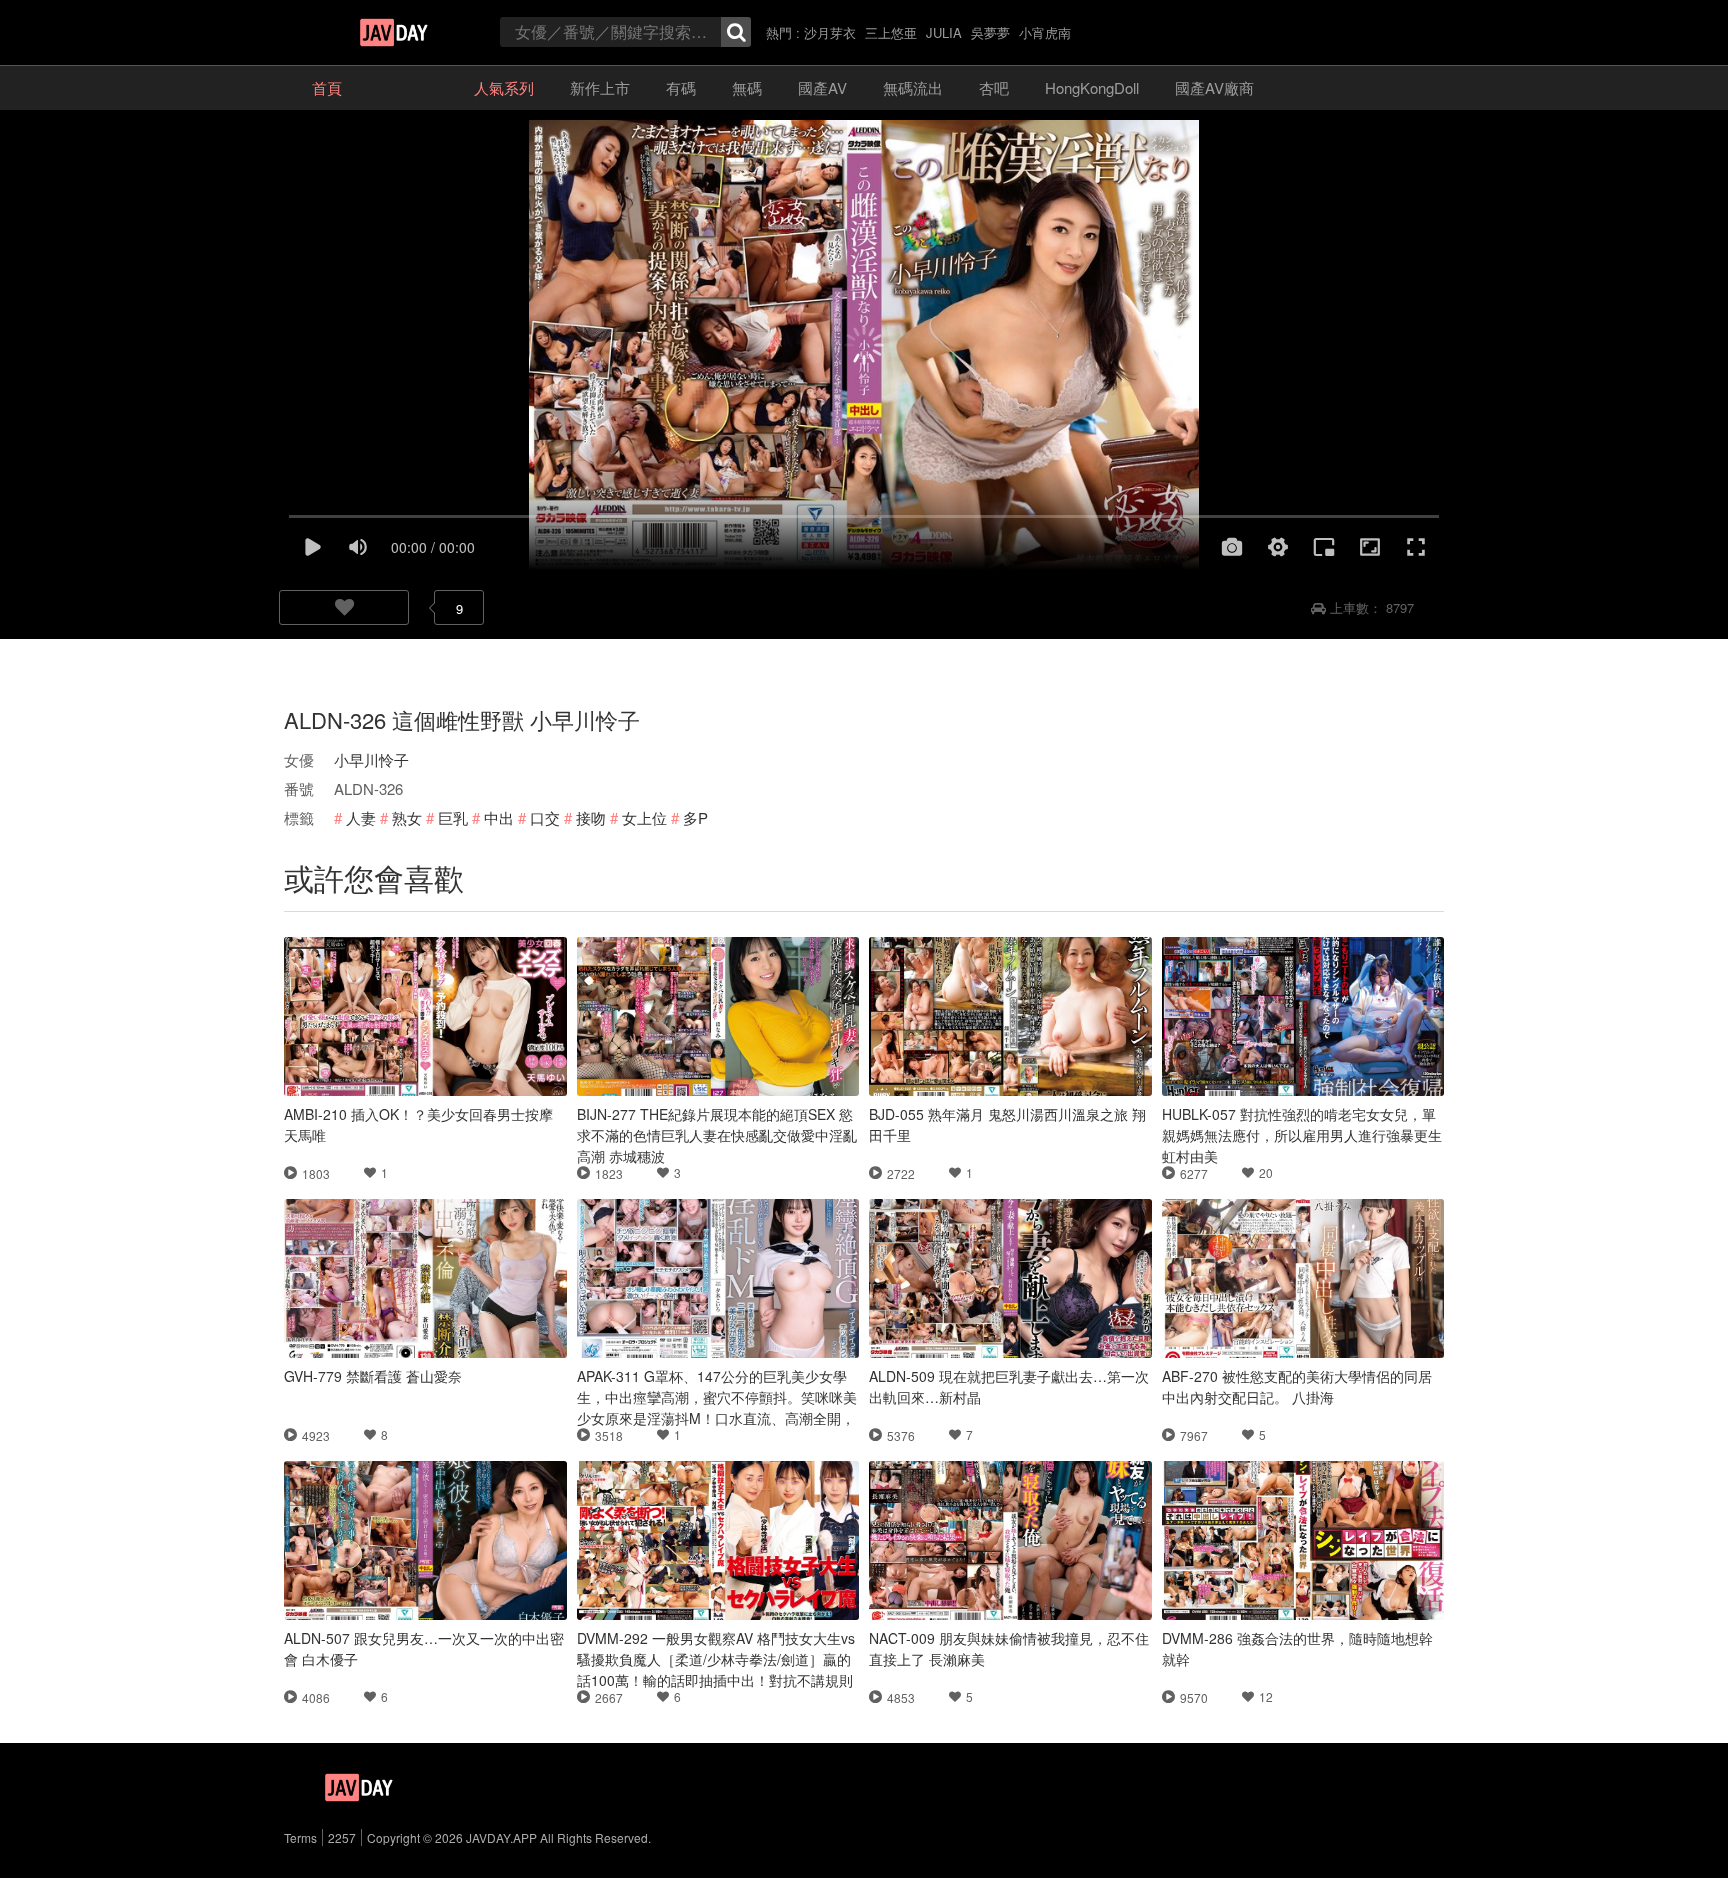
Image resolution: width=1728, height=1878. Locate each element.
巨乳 (453, 817)
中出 (499, 817)
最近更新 (408, 87)
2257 (342, 1837)
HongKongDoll (1092, 87)
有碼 (681, 87)
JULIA (944, 32)
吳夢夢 (990, 32)
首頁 (327, 87)
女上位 (644, 817)
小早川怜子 (371, 759)
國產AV (822, 87)
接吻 (591, 817)
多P (695, 817)
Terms (300, 1837)
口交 (545, 817)
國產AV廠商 (1214, 87)
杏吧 (994, 87)
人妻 (361, 817)
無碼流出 (913, 87)
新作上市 (600, 87)
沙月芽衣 (830, 32)
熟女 (407, 817)
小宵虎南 (1045, 32)
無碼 (747, 87)
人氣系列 (504, 87)
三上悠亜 (891, 32)
